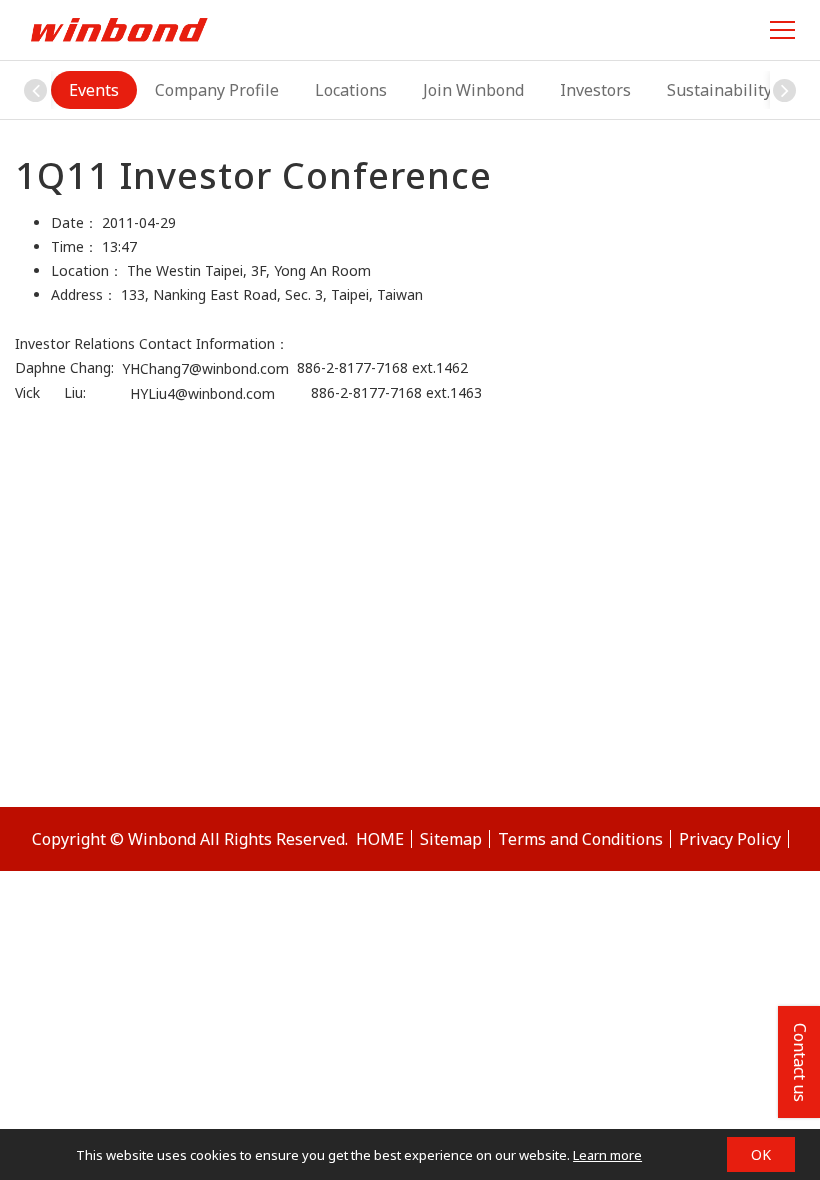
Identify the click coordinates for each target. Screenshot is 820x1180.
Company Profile (217, 90)
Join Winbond (473, 90)
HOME (380, 839)
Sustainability (719, 90)
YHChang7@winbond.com (205, 368)
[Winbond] (119, 29)
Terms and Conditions (580, 839)
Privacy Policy (730, 839)
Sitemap (451, 839)
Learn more (607, 1155)
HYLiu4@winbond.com (220, 394)
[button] (785, 90)
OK (761, 1154)
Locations (351, 90)
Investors (595, 90)
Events (94, 90)
